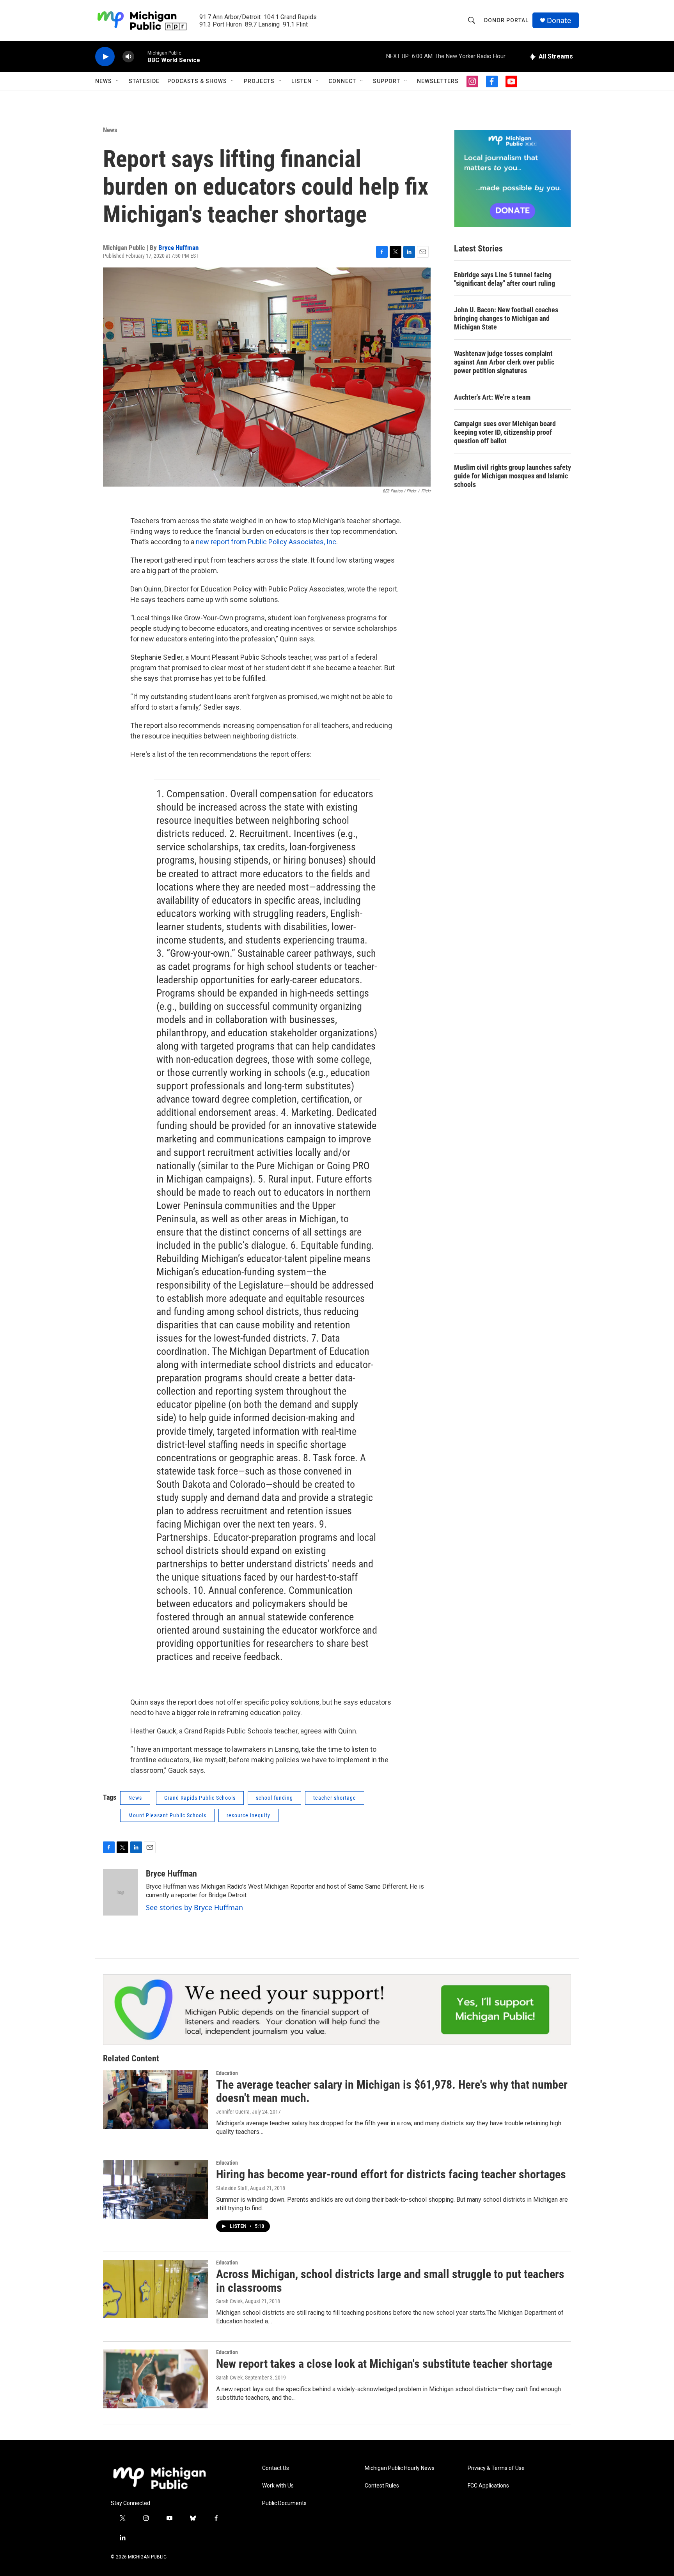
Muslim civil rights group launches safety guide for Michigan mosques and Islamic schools (513, 476)
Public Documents (284, 2503)
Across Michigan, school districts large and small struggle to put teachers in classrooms (390, 2281)
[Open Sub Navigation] (118, 81)
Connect (342, 81)
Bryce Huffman (178, 248)
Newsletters (438, 81)
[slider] (141, 56)
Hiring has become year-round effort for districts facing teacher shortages (391, 2174)
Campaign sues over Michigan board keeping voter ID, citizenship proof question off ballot (505, 432)
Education (227, 2073)
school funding (274, 1798)
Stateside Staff (232, 2188)
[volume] (128, 57)
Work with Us (278, 2486)
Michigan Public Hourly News (400, 2468)
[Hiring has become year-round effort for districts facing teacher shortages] (156, 2189)
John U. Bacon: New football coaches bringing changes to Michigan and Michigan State (506, 318)
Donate (559, 20)
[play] (105, 57)
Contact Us (276, 2468)
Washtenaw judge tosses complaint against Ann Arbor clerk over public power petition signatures (504, 362)
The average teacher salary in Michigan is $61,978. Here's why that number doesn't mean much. (392, 2091)
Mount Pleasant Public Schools (167, 1815)
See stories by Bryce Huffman (194, 1907)
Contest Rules (382, 2486)
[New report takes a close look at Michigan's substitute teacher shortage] (156, 2379)
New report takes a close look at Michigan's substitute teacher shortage (384, 2364)
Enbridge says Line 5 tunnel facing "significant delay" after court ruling (505, 279)
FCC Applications (488, 2486)
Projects (259, 81)
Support (387, 81)
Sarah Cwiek (229, 2301)
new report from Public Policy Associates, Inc (266, 542)
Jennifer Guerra (233, 2112)
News (104, 81)
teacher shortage (335, 1798)
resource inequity (248, 1815)
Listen (302, 81)
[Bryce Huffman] (121, 1892)
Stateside (144, 81)
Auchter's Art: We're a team (492, 397)
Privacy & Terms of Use (496, 2468)
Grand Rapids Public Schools (200, 1798)
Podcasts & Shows (197, 81)
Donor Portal (506, 20)
